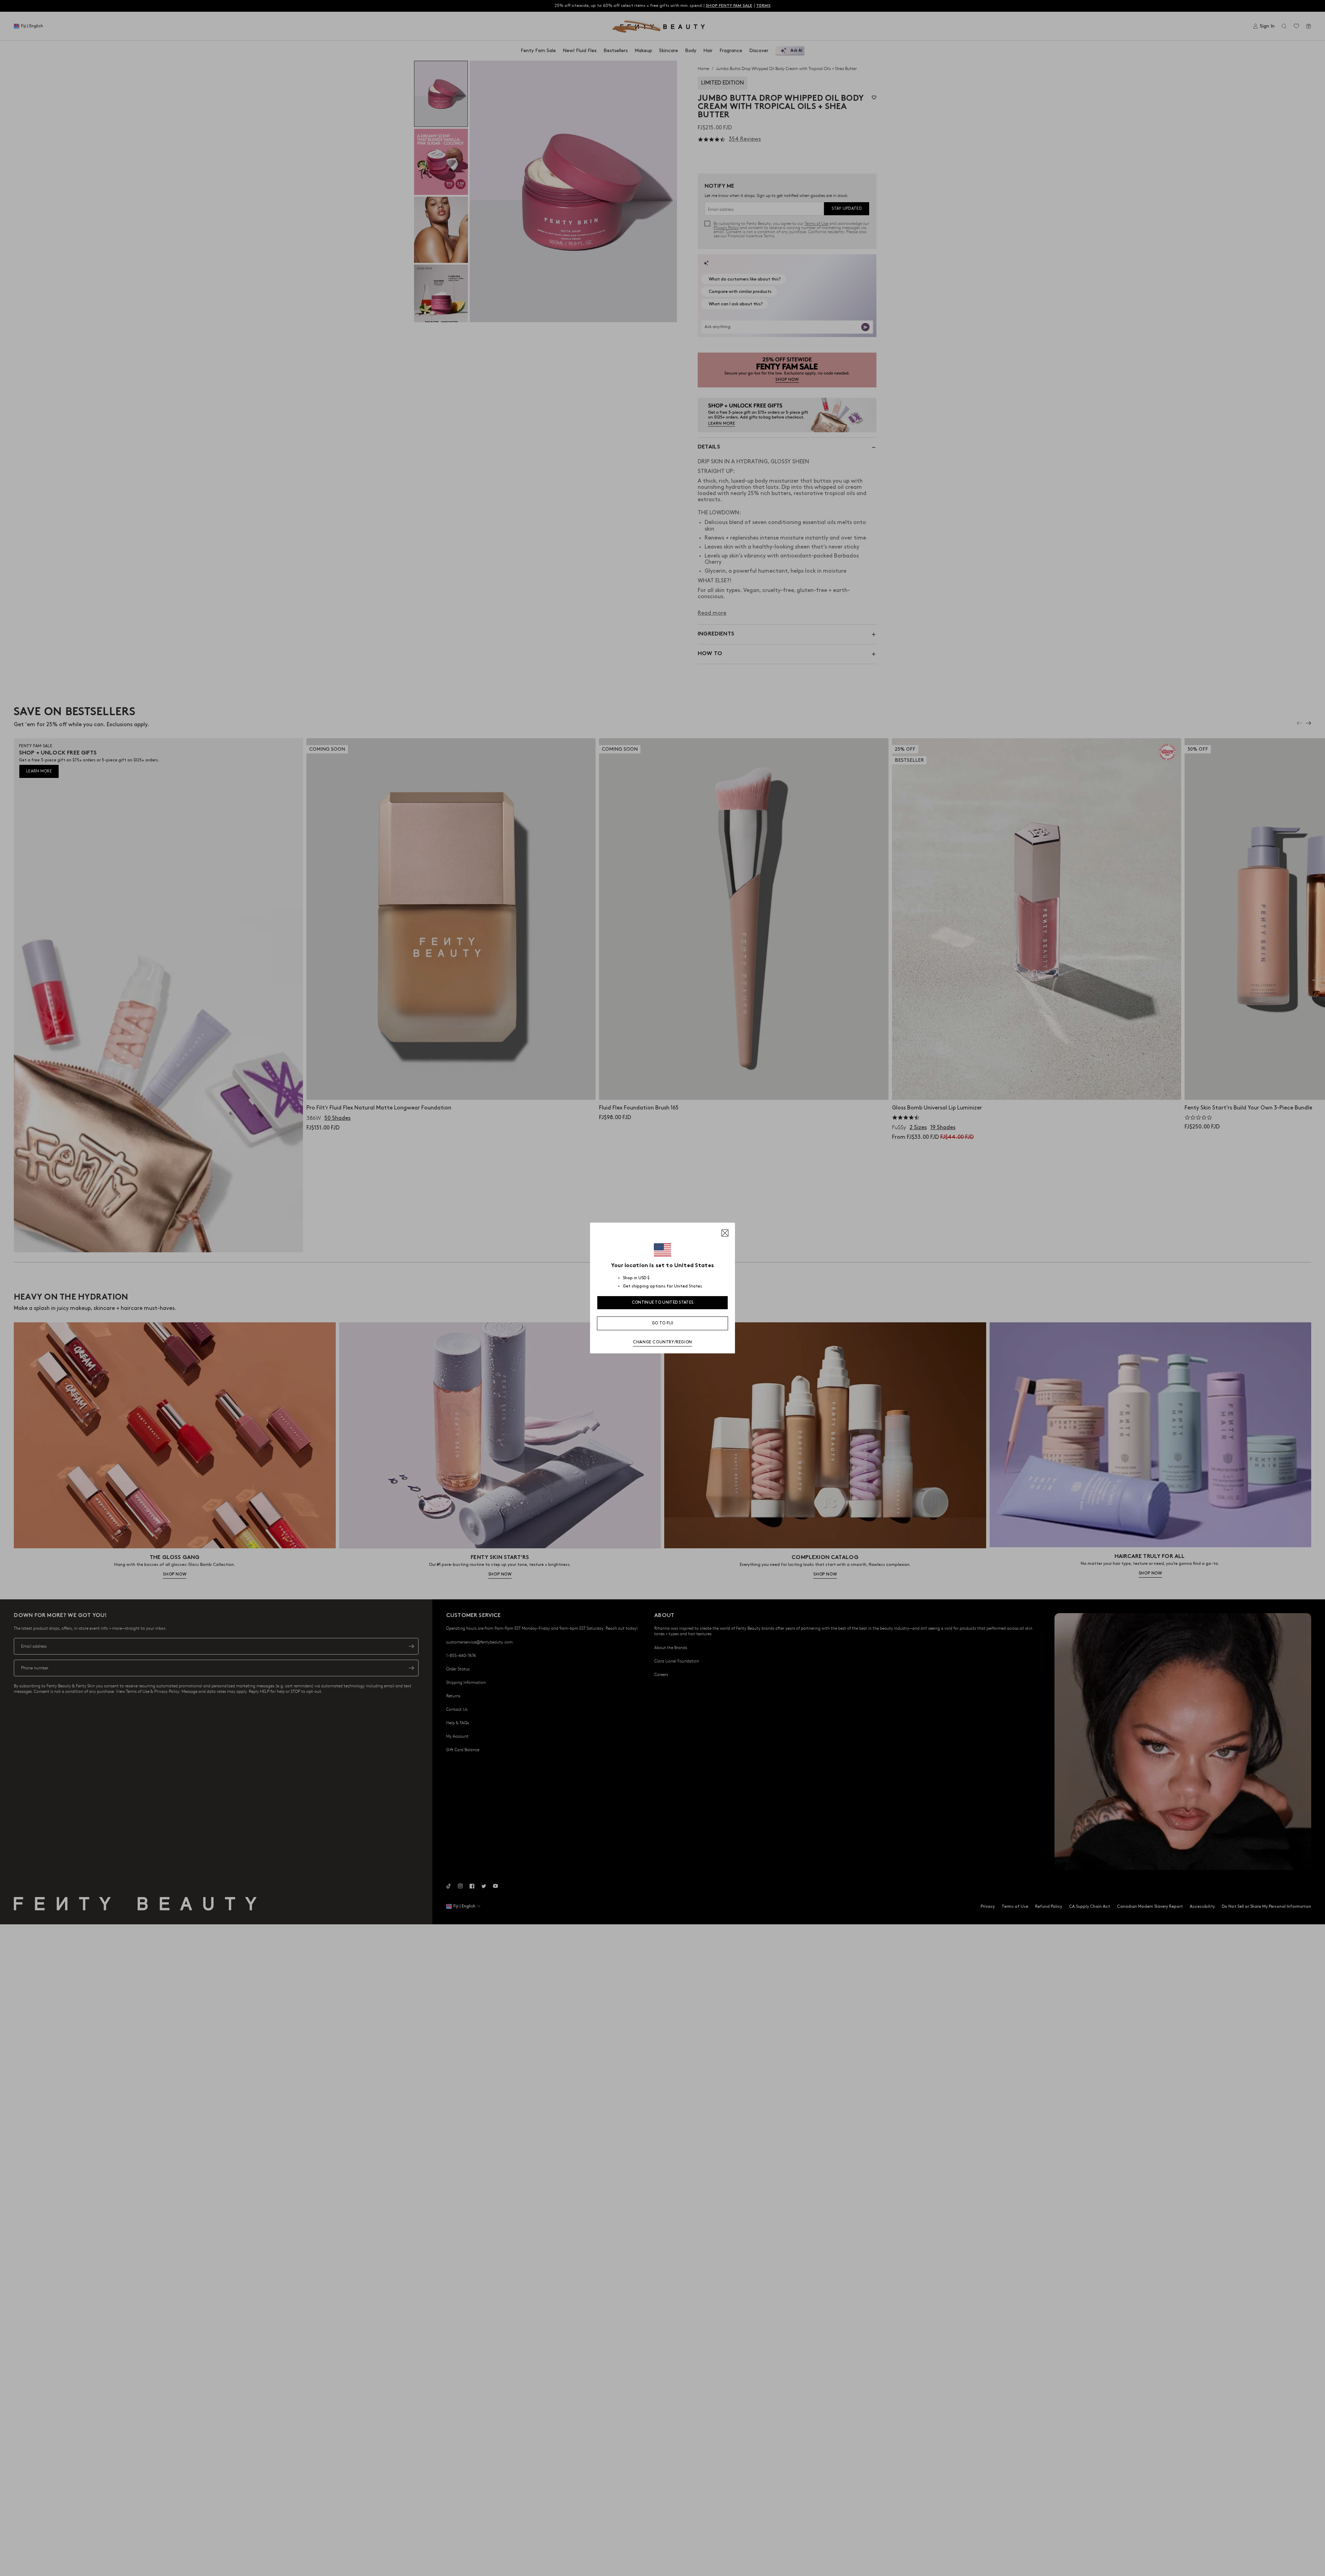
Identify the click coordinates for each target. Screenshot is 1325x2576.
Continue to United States (663, 1302)
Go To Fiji (662, 1323)
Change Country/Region (662, 1342)
